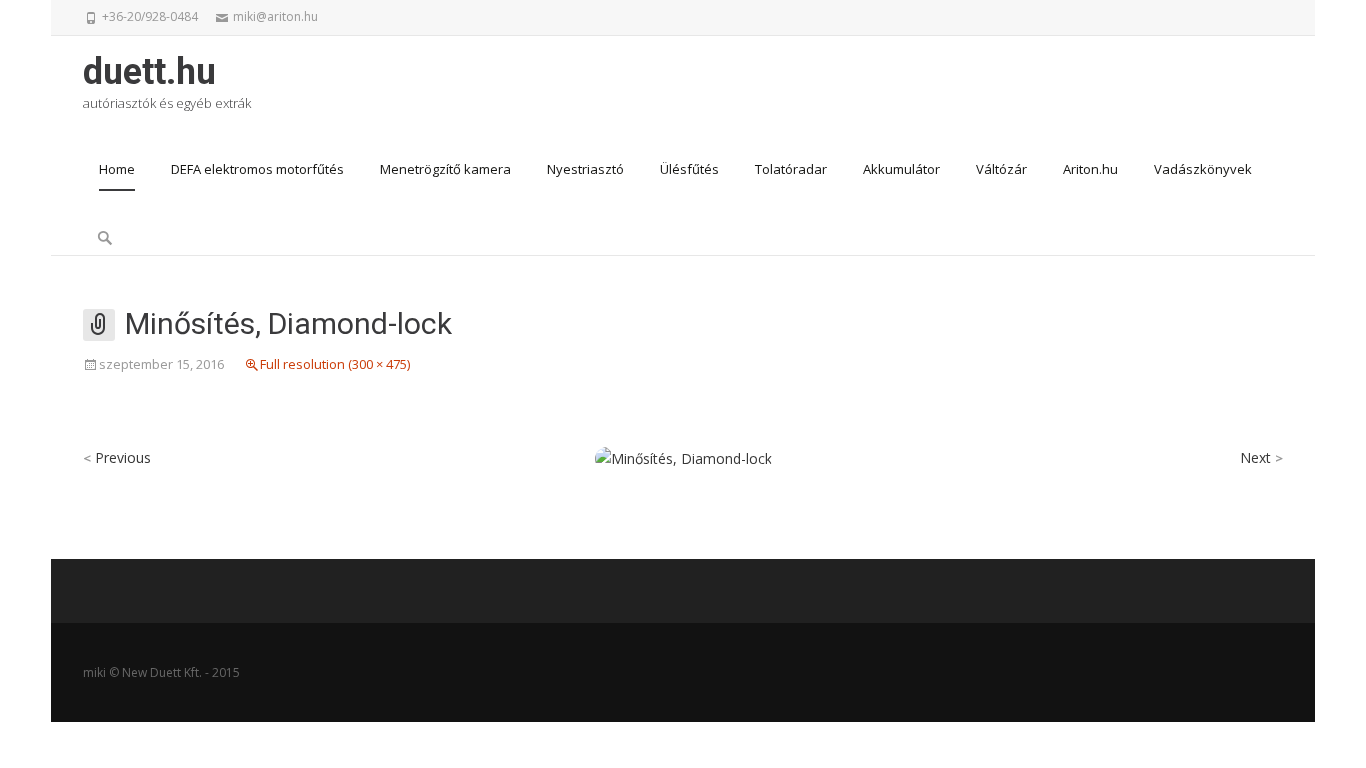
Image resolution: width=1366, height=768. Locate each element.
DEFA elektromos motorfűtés (257, 169)
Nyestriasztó (585, 169)
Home (117, 169)
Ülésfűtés (689, 169)
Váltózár (1001, 169)
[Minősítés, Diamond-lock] (683, 457)
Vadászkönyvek (1203, 169)
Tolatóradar (791, 169)
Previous (117, 457)
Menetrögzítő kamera (445, 169)
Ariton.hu (1090, 169)
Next (1261, 457)
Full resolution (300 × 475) (335, 364)
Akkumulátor (901, 169)
